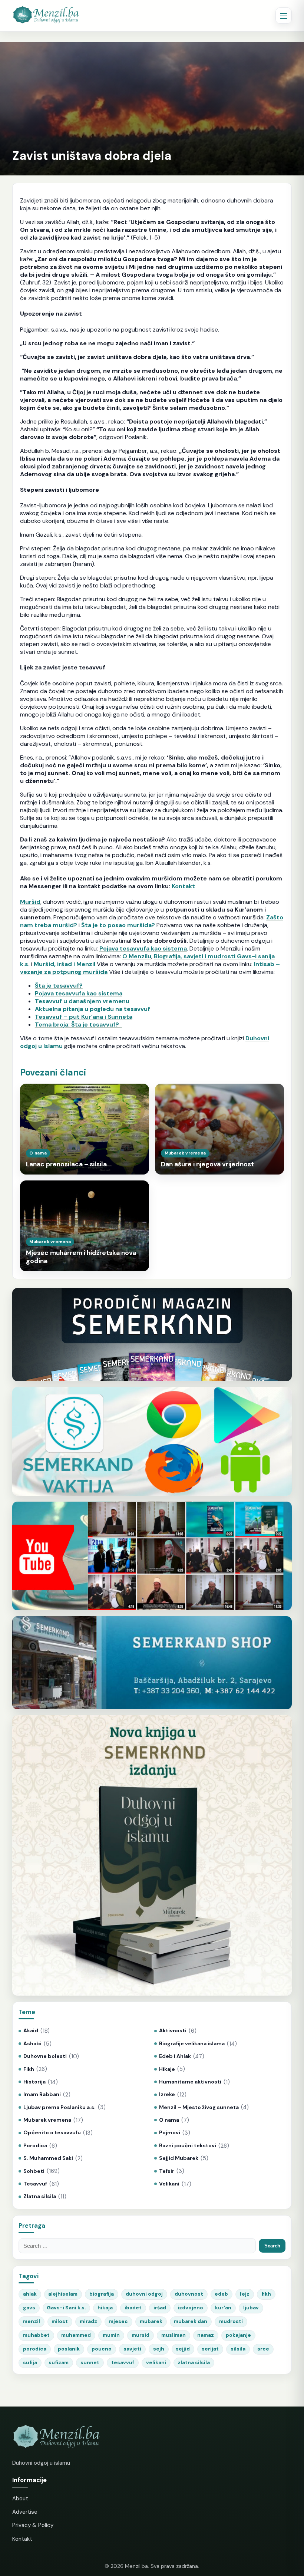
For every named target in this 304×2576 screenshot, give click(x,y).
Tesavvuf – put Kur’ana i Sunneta (84, 1017)
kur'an (223, 2308)
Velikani (169, 2184)
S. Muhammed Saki (48, 2158)
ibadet (133, 2308)
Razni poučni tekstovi (188, 2146)
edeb (221, 2294)
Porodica (35, 2146)
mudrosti (231, 2321)
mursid (141, 2335)
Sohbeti (34, 2171)
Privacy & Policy (33, 2525)
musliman (174, 2335)
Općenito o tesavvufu (52, 2133)
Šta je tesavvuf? (59, 986)
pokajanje (238, 2335)
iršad (160, 2308)
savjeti (132, 2349)
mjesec (118, 2321)
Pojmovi (170, 2133)
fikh (266, 2294)
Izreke (167, 2094)
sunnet (90, 2363)
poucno (102, 2349)
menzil (32, 2321)
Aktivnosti (173, 2031)
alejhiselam (63, 2294)
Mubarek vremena (47, 2120)
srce (263, 2349)
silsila (238, 2349)
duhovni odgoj (144, 2294)
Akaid (31, 2031)
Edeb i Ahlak (175, 2056)
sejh (159, 2349)
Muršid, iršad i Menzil (65, 964)
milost (60, 2321)
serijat (210, 2349)
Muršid (30, 902)
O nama (169, 2120)
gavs (29, 2308)
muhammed (76, 2335)
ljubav (251, 2308)
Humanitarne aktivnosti (190, 2082)
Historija (34, 2082)
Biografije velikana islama (192, 2044)
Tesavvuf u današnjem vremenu (82, 1001)
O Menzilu (137, 956)
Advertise (25, 2512)
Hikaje (167, 2069)
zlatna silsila (194, 2363)
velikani (156, 2363)
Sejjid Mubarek (179, 2158)
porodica (35, 2349)
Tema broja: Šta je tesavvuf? (78, 1025)
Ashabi (32, 2044)
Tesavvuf (35, 2184)
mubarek (151, 2321)
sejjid (183, 2349)
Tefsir (167, 2171)
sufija (30, 2363)
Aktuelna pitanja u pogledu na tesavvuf (92, 1009)
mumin (111, 2335)
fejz (245, 2294)
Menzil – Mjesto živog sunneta (199, 2107)
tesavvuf (123, 2363)
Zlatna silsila (40, 2196)
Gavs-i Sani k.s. (66, 2308)
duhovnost (189, 2294)
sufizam (59, 2363)
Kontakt (183, 886)
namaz (206, 2335)
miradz (88, 2321)
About (20, 2498)
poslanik (69, 2349)
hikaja (105, 2308)
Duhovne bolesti (45, 2056)
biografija (102, 2294)
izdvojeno (190, 2308)
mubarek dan (191, 2321)
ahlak (30, 2294)
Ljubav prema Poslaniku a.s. (60, 2107)
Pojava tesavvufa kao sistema (143, 948)
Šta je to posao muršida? (118, 925)
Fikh (29, 2069)
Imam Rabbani (42, 2094)
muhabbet (36, 2335)
